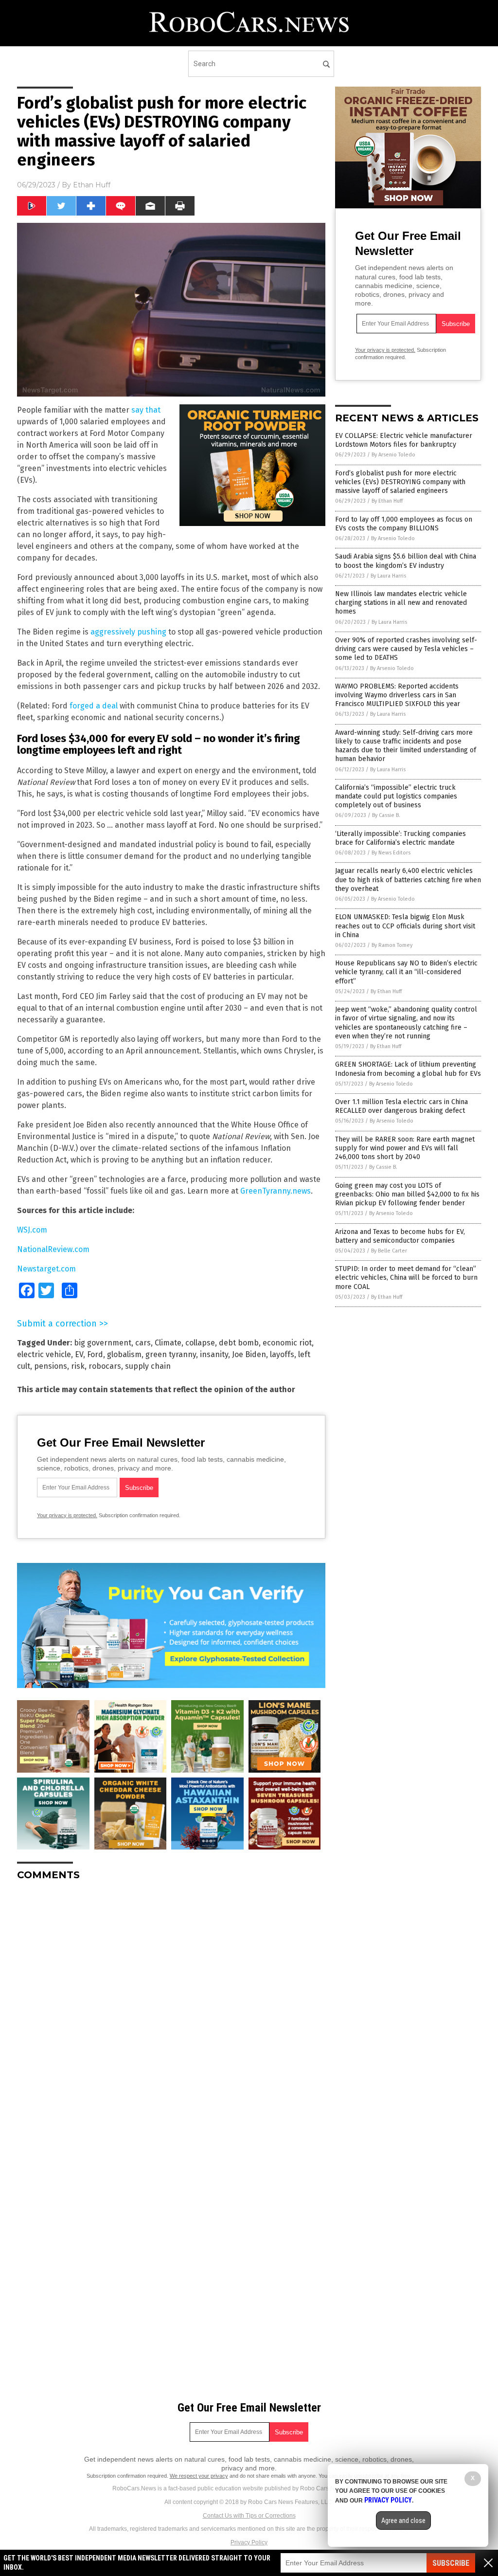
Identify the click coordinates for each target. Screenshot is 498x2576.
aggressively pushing (128, 632)
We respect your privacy (199, 2476)
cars (143, 1343)
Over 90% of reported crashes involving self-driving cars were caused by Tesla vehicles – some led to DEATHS (406, 649)
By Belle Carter (389, 1251)
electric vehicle (44, 1354)
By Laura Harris (388, 576)
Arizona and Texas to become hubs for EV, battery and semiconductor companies (400, 1236)
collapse (200, 1343)
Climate (168, 1343)
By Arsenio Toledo (393, 455)
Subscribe (451, 2563)
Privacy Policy (249, 2542)
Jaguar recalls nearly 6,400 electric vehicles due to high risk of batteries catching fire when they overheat (408, 880)
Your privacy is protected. (67, 1515)
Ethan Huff (92, 185)
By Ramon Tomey (392, 945)
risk (78, 1366)
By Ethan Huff (387, 501)
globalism (124, 1354)
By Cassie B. (386, 815)
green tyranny (171, 1354)
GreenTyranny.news (276, 1191)
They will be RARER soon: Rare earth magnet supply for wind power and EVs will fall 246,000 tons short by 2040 (405, 1148)
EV (79, 1354)
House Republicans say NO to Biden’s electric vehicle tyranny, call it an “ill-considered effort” (406, 972)
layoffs (282, 1354)
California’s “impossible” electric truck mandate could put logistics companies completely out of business (396, 796)
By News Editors (391, 853)
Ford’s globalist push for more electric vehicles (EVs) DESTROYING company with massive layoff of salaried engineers (400, 482)
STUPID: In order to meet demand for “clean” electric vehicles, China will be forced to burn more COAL (406, 1278)
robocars (105, 1366)
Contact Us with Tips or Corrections (249, 2516)
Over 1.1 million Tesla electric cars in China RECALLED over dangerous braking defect (401, 1106)
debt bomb (239, 1343)
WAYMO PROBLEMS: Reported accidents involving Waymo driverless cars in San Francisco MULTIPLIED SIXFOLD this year (398, 695)
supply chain (148, 1366)
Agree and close (403, 2521)
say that (146, 410)
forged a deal (94, 706)
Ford (95, 1354)
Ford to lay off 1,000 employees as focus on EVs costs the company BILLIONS (404, 524)
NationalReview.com (53, 1249)
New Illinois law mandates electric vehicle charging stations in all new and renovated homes (401, 603)
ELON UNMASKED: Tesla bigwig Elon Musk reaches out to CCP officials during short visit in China (405, 926)
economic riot (287, 1343)
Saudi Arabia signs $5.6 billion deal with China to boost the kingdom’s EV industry (406, 561)
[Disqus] (171, 2010)
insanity (214, 1354)
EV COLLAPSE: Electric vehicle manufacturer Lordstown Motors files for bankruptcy (404, 440)
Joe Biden (249, 1354)
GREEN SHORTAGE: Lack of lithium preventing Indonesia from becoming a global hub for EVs (408, 1069)
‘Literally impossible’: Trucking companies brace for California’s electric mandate (400, 838)
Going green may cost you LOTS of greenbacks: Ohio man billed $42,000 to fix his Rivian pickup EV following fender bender (407, 1194)
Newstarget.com (46, 1269)
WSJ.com (32, 1230)
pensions (51, 1366)
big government (103, 1343)
